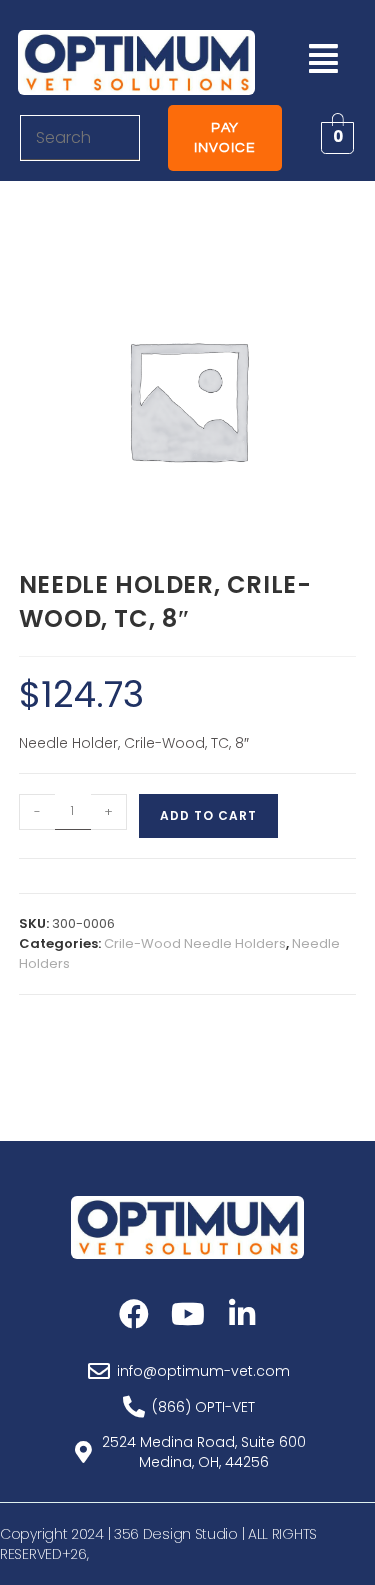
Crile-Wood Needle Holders (195, 943)
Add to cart (208, 815)
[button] (324, 58)
